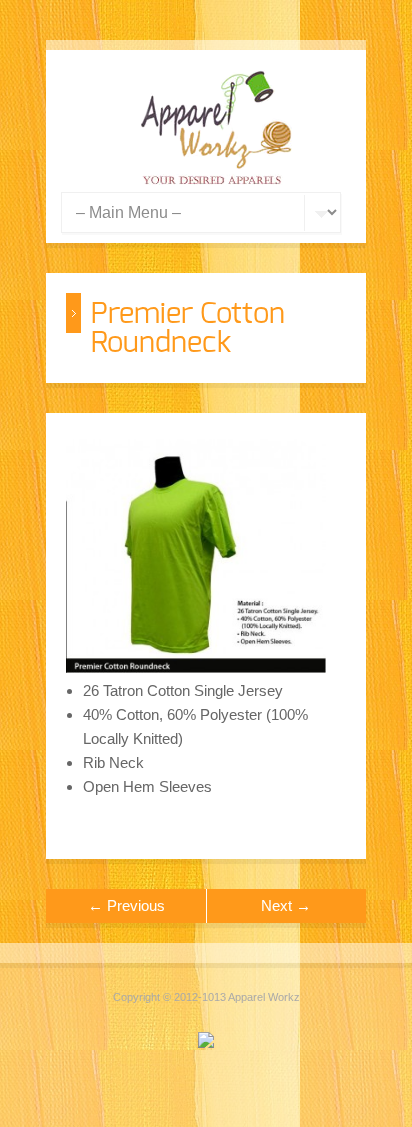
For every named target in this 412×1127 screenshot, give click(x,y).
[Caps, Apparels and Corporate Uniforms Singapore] (216, 179)
